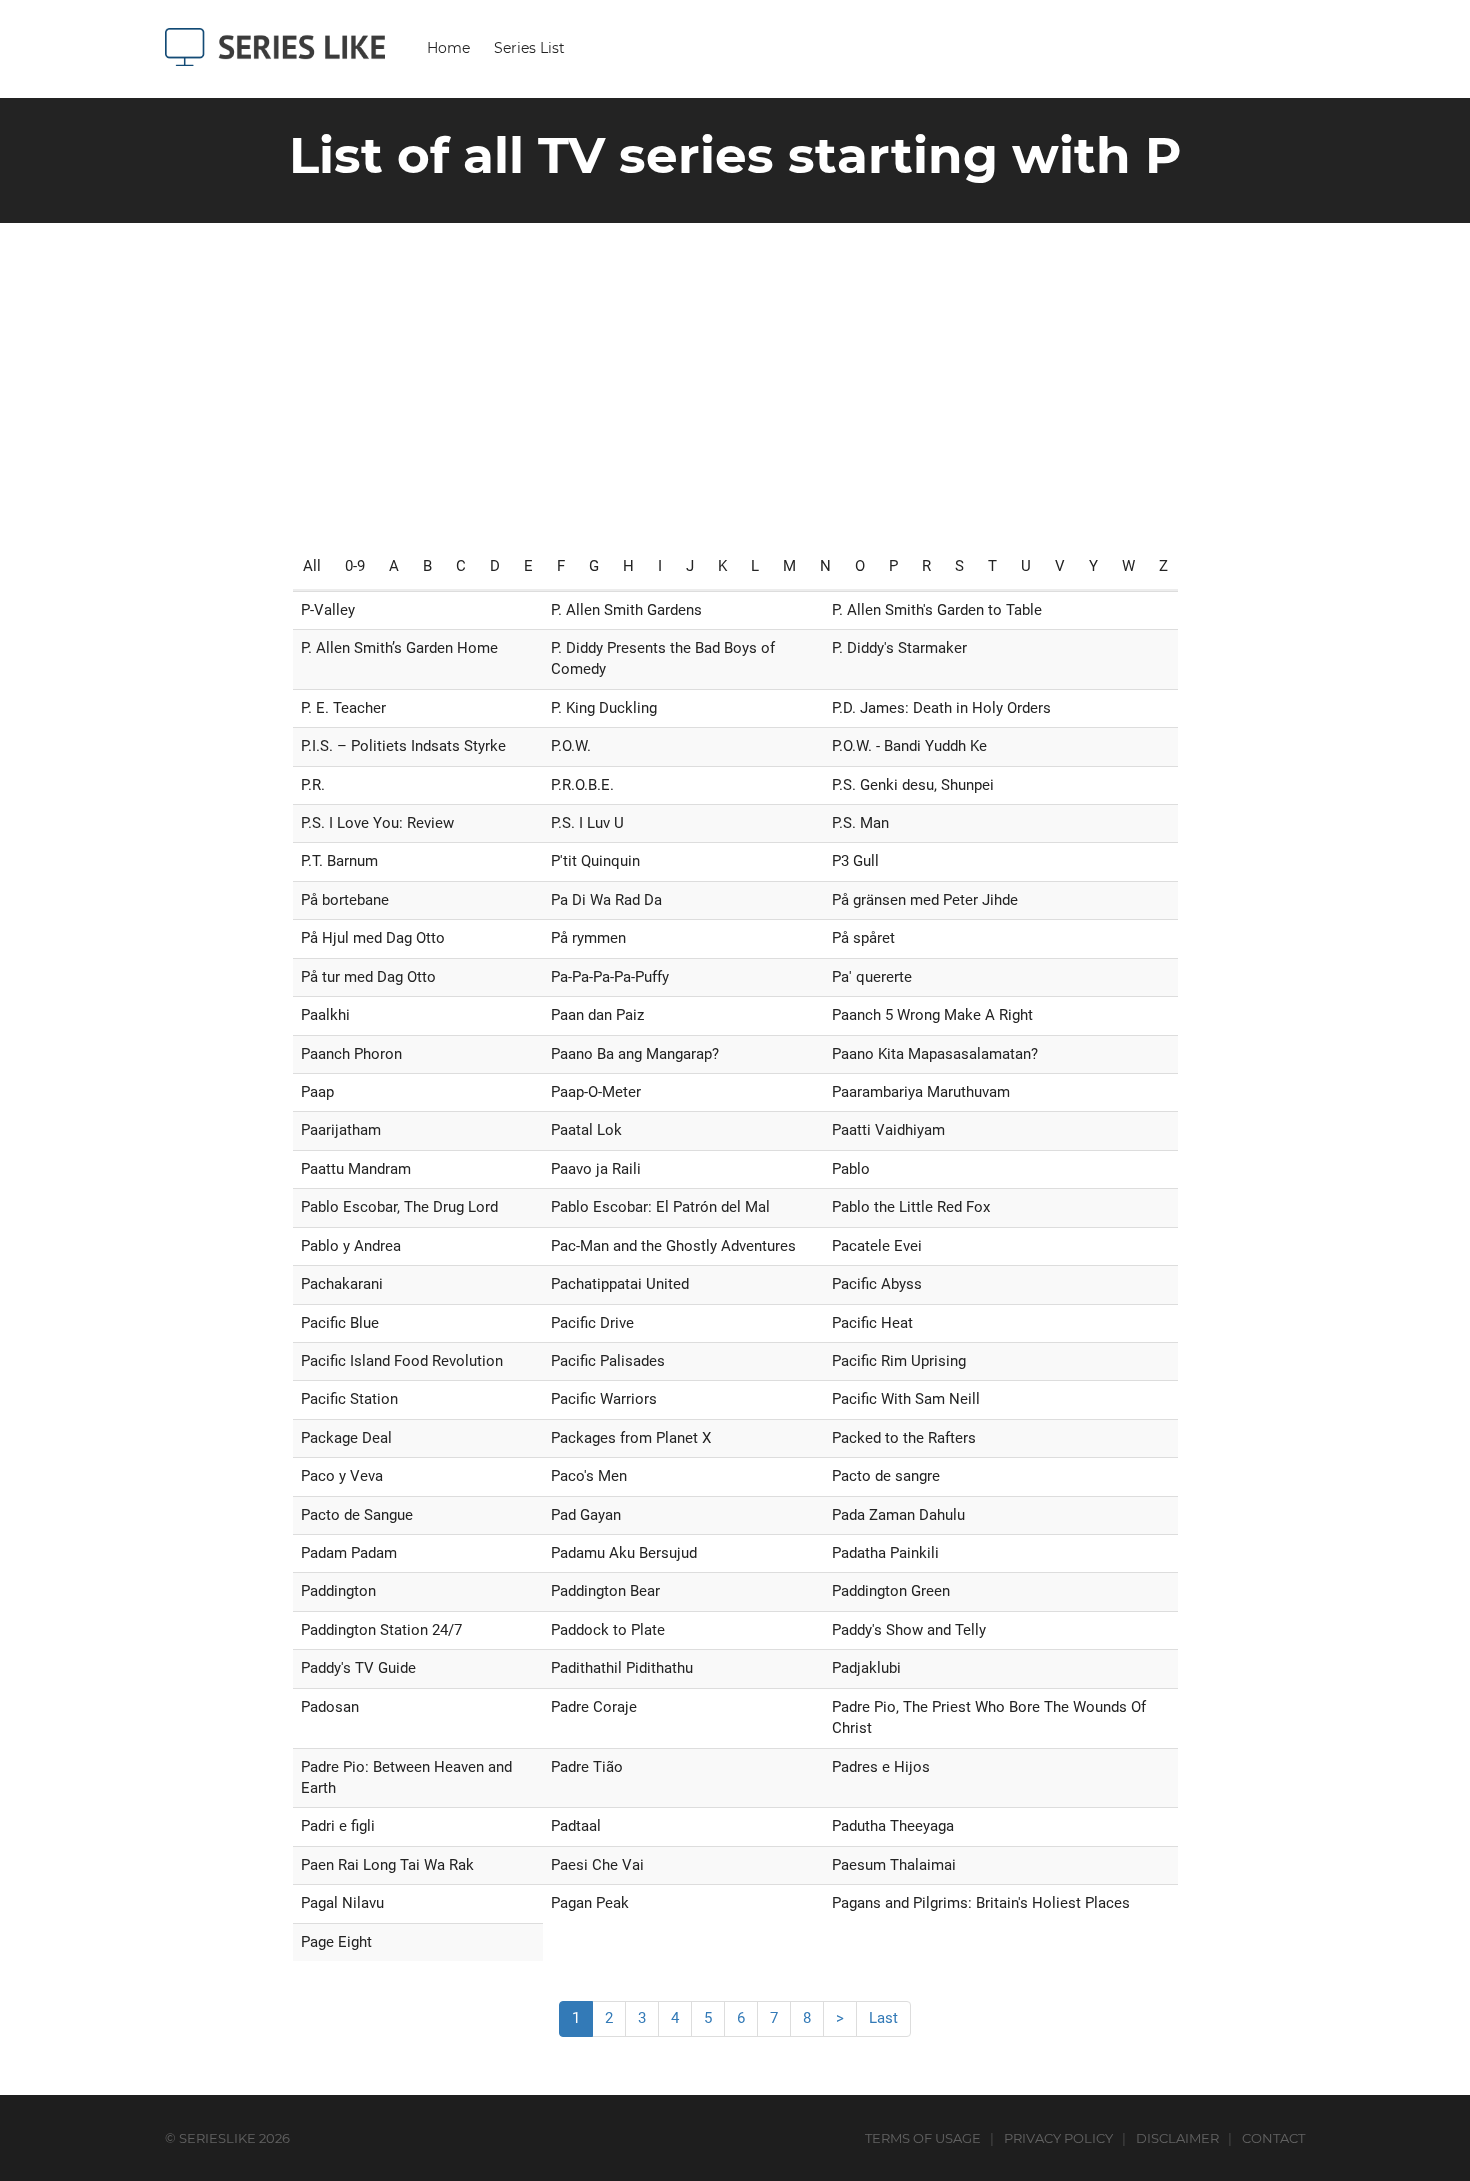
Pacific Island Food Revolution (402, 1361)
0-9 (355, 566)
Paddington (338, 1591)
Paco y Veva (342, 1476)
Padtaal (576, 1826)
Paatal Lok (586, 1130)
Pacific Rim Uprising (899, 1361)
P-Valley (328, 610)
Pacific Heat (872, 1323)
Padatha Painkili (885, 1553)
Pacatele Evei (877, 1246)
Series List (529, 48)
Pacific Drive (592, 1323)
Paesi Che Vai (597, 1865)
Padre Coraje (594, 1707)
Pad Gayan (586, 1515)
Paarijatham (341, 1130)
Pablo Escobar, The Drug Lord (399, 1207)
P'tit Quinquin (595, 861)
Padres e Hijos (881, 1767)
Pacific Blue (340, 1323)
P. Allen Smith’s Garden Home (399, 648)
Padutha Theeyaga (893, 1826)
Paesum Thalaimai (894, 1865)
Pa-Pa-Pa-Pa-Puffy (610, 977)
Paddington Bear (605, 1591)
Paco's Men (589, 1476)
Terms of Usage (923, 2138)
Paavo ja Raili (596, 1169)
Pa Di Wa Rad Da (606, 900)
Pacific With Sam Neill (906, 1399)
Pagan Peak (590, 1903)
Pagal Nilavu (342, 1903)
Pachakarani (342, 1284)
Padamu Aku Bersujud (624, 1553)
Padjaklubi (866, 1668)
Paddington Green (891, 1591)
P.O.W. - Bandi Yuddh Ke (909, 746)
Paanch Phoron (351, 1054)
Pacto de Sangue (357, 1515)
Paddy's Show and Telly (909, 1630)
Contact (1273, 2138)
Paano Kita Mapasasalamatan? (935, 1054)
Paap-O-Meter (596, 1092)
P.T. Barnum (339, 861)
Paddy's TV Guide (358, 1668)
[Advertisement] (735, 373)
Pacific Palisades (608, 1361)
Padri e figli (338, 1826)
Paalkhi (325, 1015)
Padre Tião (587, 1767)
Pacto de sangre (886, 1476)
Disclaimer (1177, 2138)
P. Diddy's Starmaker (899, 648)
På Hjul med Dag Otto (373, 938)
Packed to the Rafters (904, 1438)
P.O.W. (571, 746)
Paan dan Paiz (597, 1015)
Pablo (851, 1169)
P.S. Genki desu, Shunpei (913, 785)
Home (448, 48)
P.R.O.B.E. (582, 785)
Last (883, 2018)
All (312, 566)
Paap (317, 1092)
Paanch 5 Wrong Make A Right (932, 1015)
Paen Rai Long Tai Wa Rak (387, 1865)
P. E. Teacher (343, 708)
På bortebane (345, 900)
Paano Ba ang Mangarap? (635, 1054)
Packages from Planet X (631, 1438)
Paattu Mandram (356, 1169)
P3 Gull (855, 861)
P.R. (313, 785)
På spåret (863, 938)
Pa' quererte (872, 977)
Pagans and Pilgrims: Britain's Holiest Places (981, 1903)
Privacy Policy (1058, 2138)
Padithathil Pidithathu (622, 1668)
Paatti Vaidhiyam (888, 1130)
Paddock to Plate (608, 1630)
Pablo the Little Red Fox (911, 1207)
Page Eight (336, 1942)
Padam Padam (349, 1553)
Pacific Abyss (877, 1284)
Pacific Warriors (604, 1399)
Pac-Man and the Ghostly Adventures (673, 1246)
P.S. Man (860, 823)
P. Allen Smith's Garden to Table (937, 610)
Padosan (330, 1707)
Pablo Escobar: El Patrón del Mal (660, 1207)
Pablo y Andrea (351, 1246)
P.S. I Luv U (587, 823)
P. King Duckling (604, 708)
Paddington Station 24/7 (381, 1630)
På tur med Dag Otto (368, 977)
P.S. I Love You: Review (377, 823)
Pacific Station (349, 1399)
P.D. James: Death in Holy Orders (941, 708)
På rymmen (588, 938)
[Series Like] (282, 47)
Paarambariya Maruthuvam (921, 1092)
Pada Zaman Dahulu (898, 1515)
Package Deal (346, 1438)
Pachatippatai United (620, 1284)
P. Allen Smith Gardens (626, 610)
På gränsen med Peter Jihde (925, 900)
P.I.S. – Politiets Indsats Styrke (403, 746)
